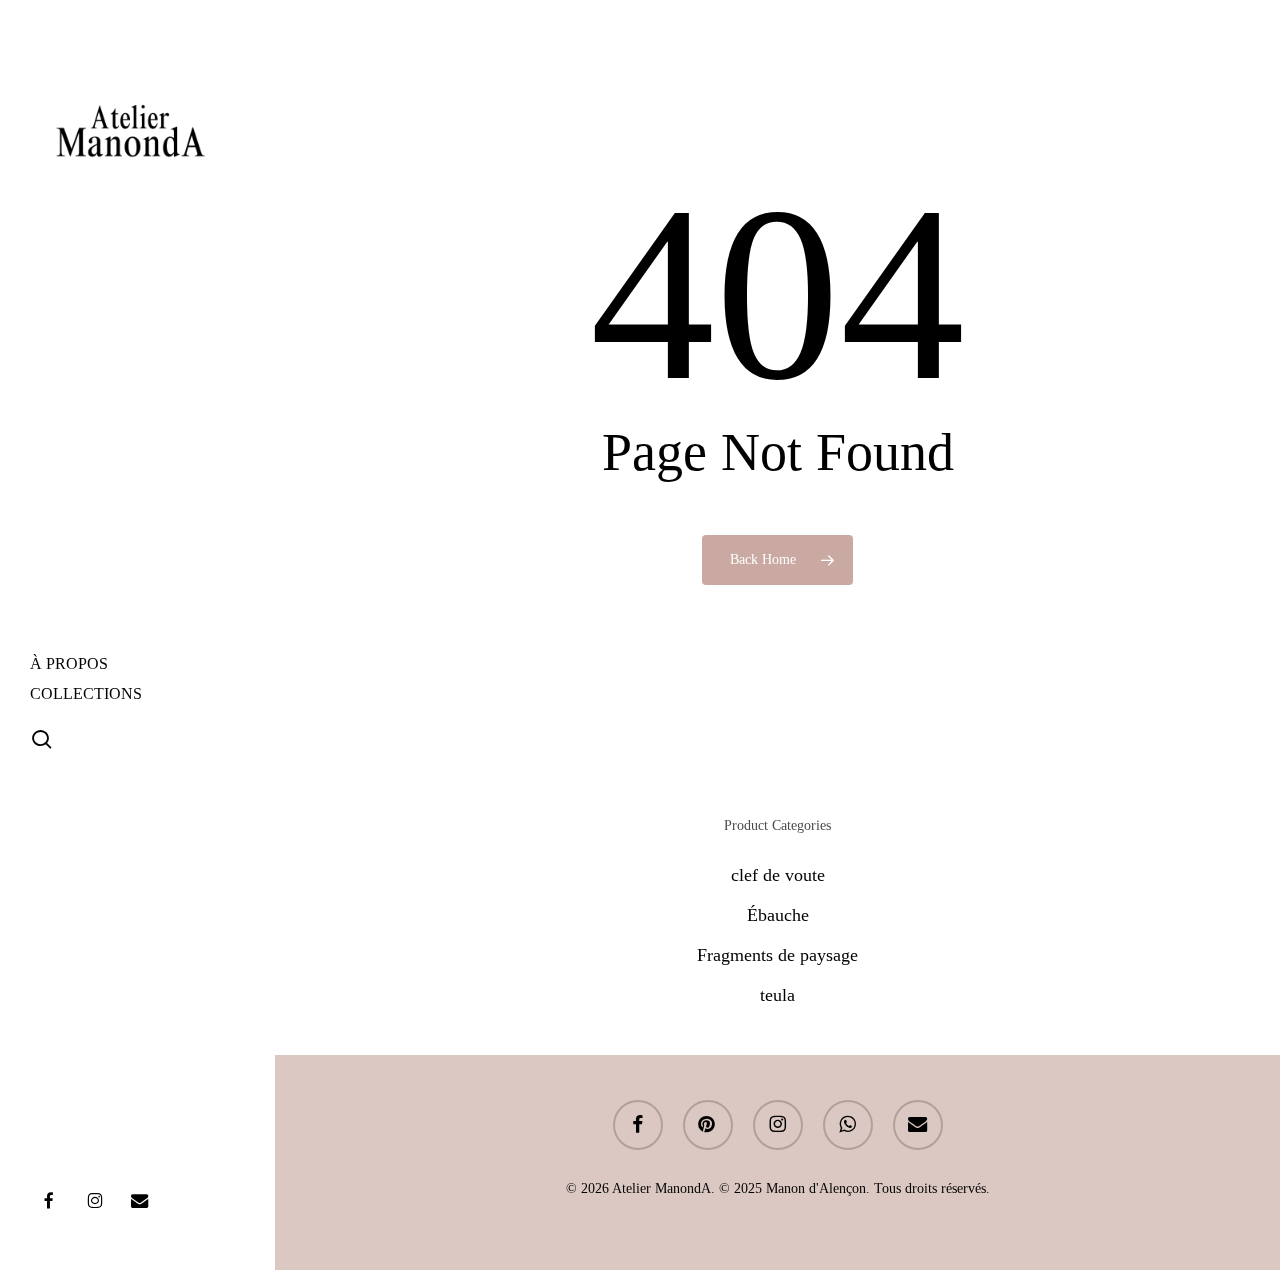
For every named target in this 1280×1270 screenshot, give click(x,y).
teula (777, 995)
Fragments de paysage (777, 955)
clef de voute (778, 875)
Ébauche (778, 915)
